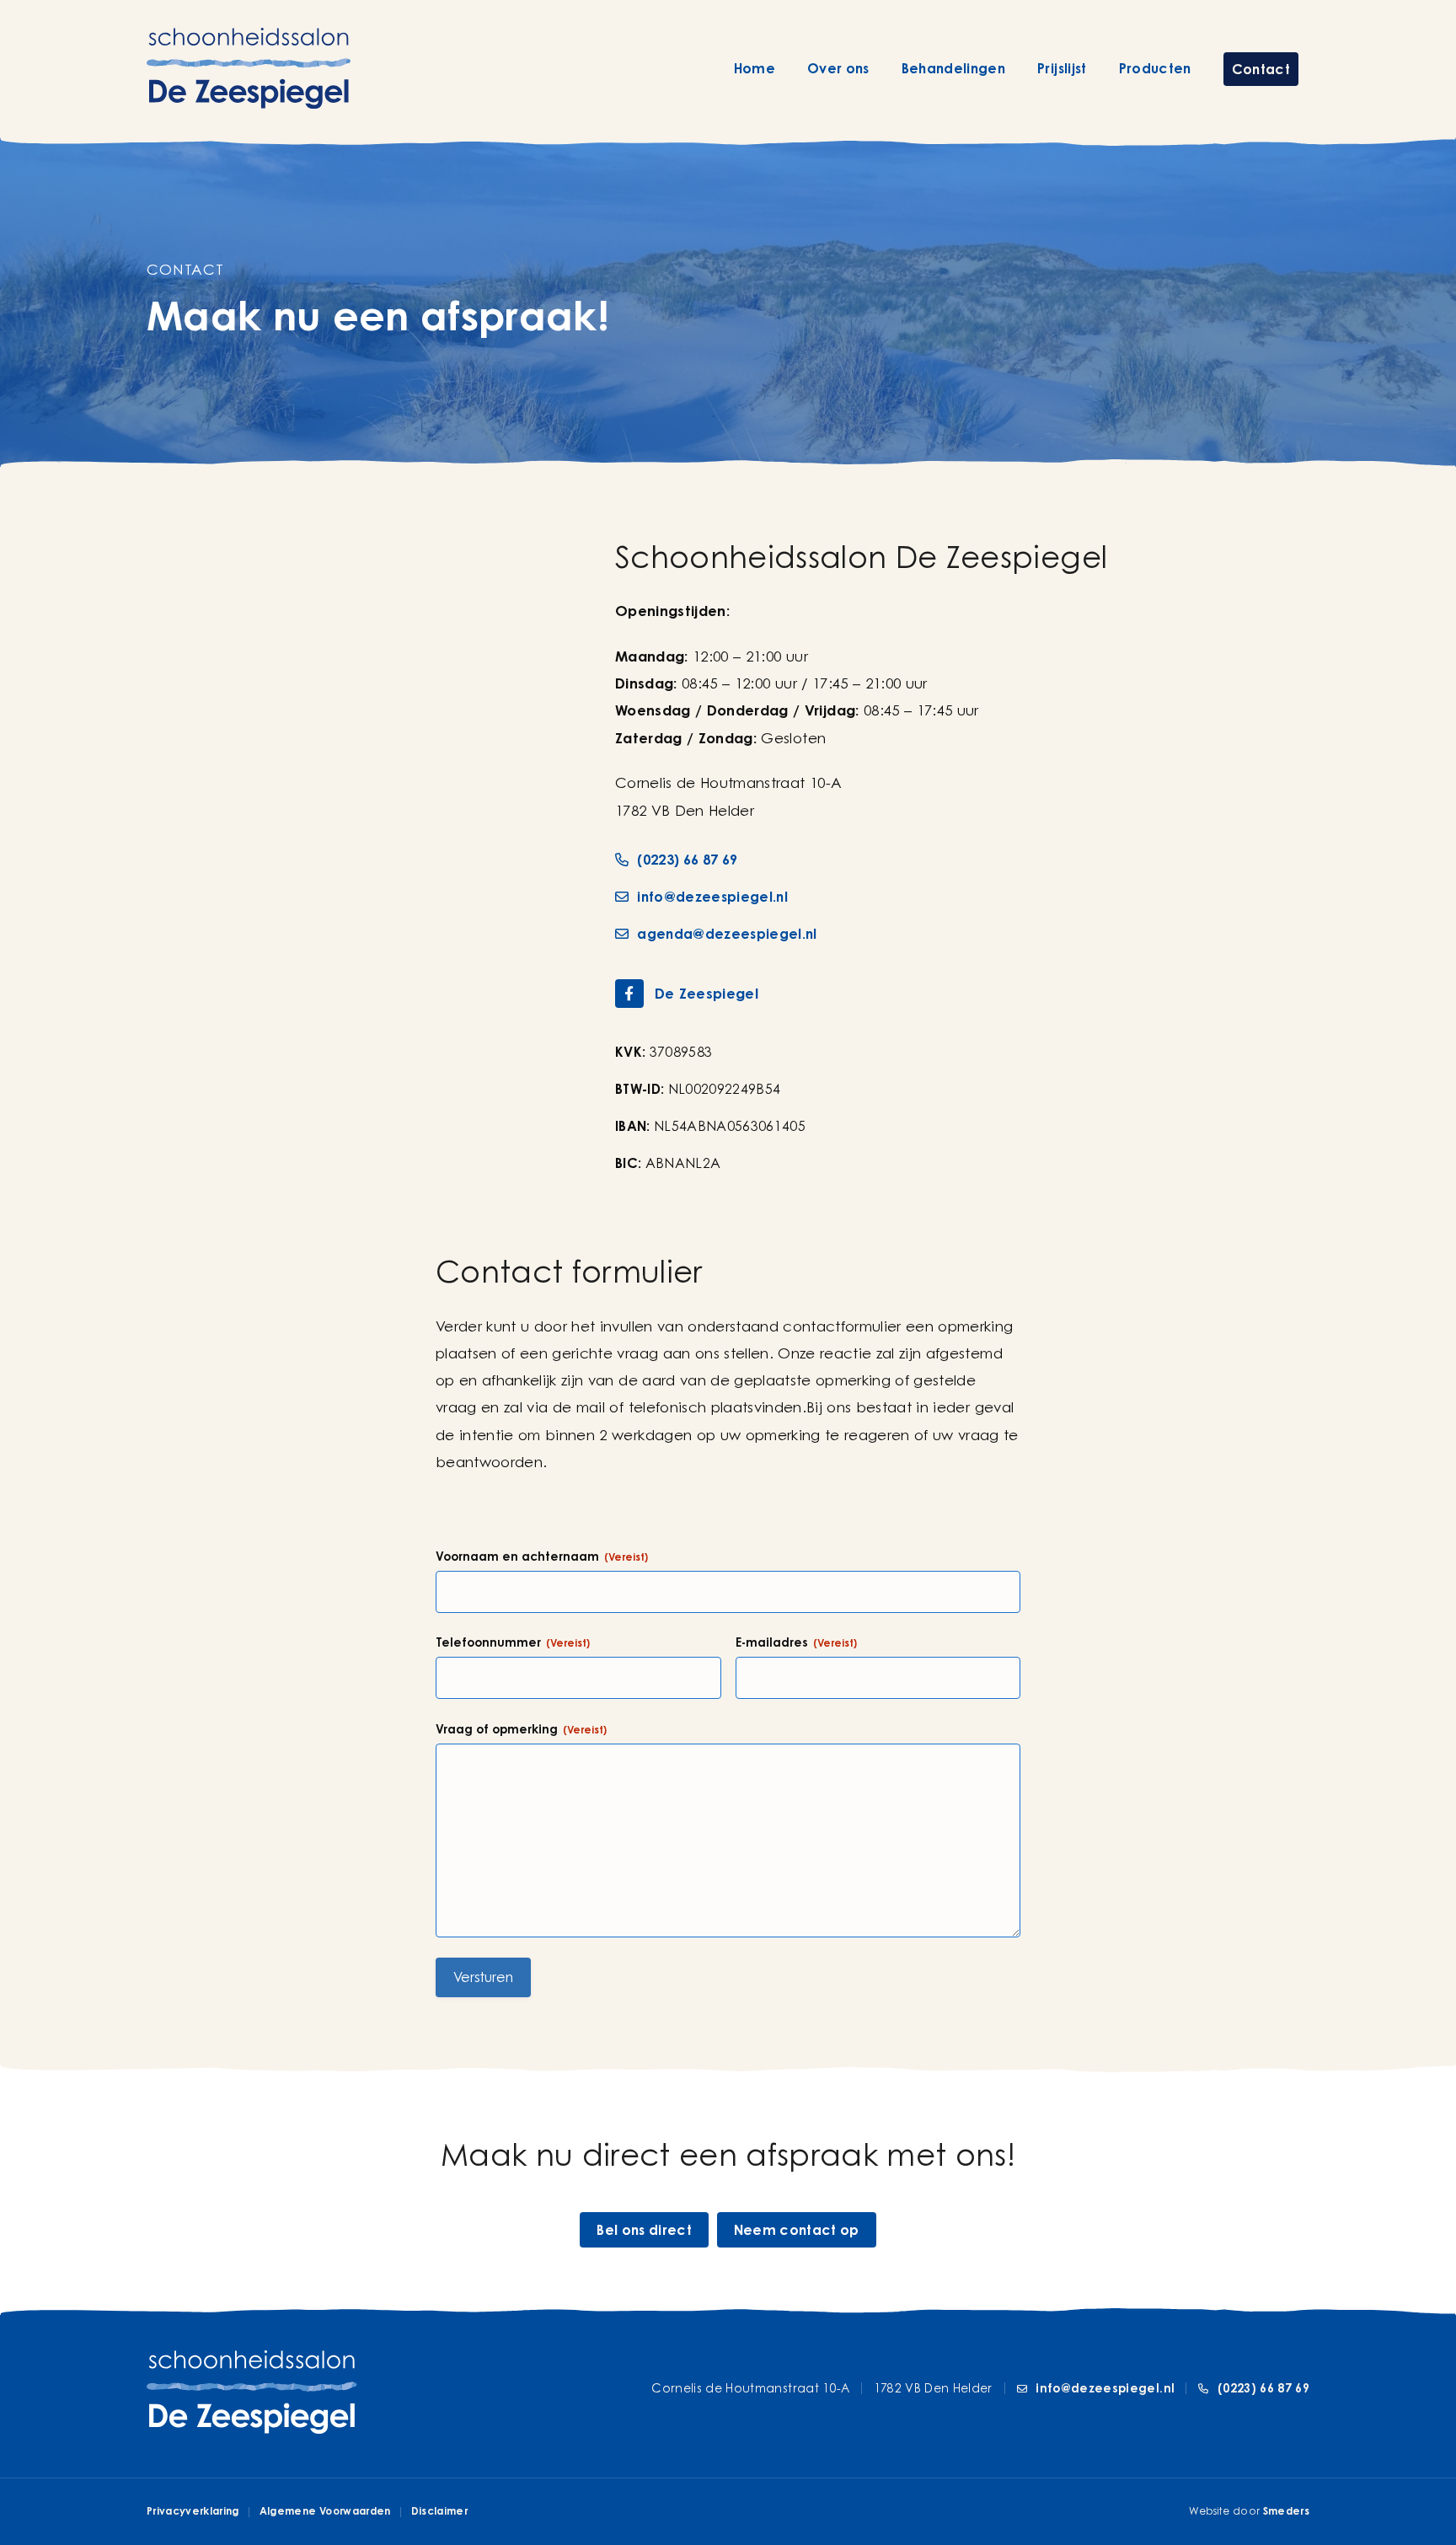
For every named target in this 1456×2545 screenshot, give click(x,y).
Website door (1249, 2511)
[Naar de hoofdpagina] (249, 68)
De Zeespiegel (707, 993)
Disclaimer (439, 2511)
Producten (1155, 68)
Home (755, 68)
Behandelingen (953, 68)
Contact (1261, 69)
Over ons (838, 68)
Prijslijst (1062, 68)
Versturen (483, 1977)
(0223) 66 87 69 (685, 860)
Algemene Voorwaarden (325, 2511)
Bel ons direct (644, 2230)
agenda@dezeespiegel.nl (725, 934)
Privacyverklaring (193, 2511)
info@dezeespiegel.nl (711, 897)
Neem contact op (797, 2230)
